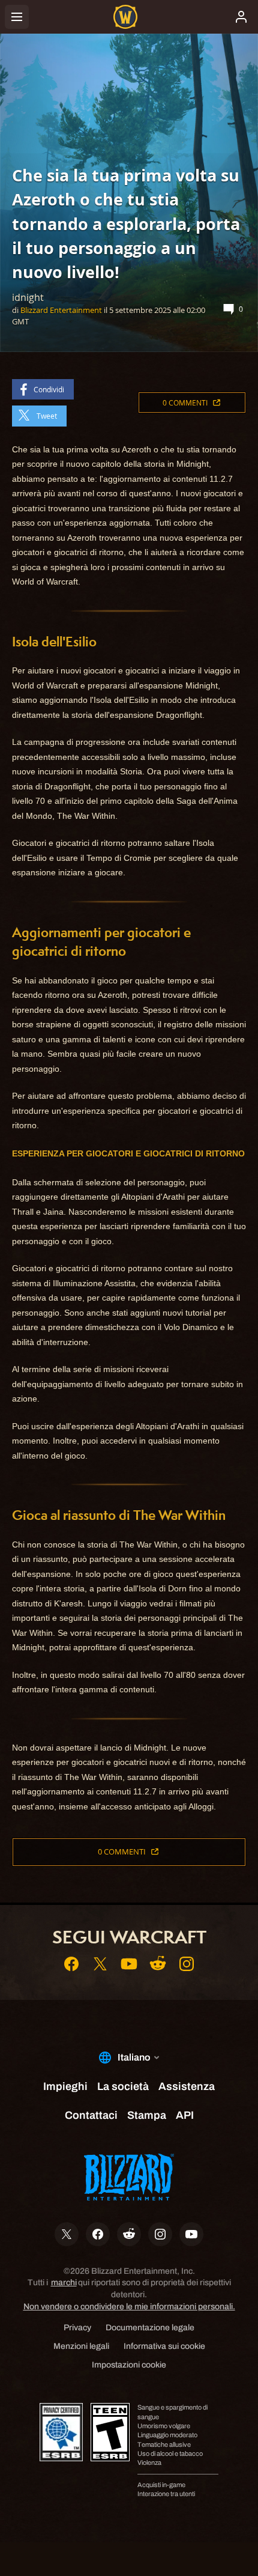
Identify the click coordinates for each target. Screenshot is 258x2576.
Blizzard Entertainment (61, 310)
